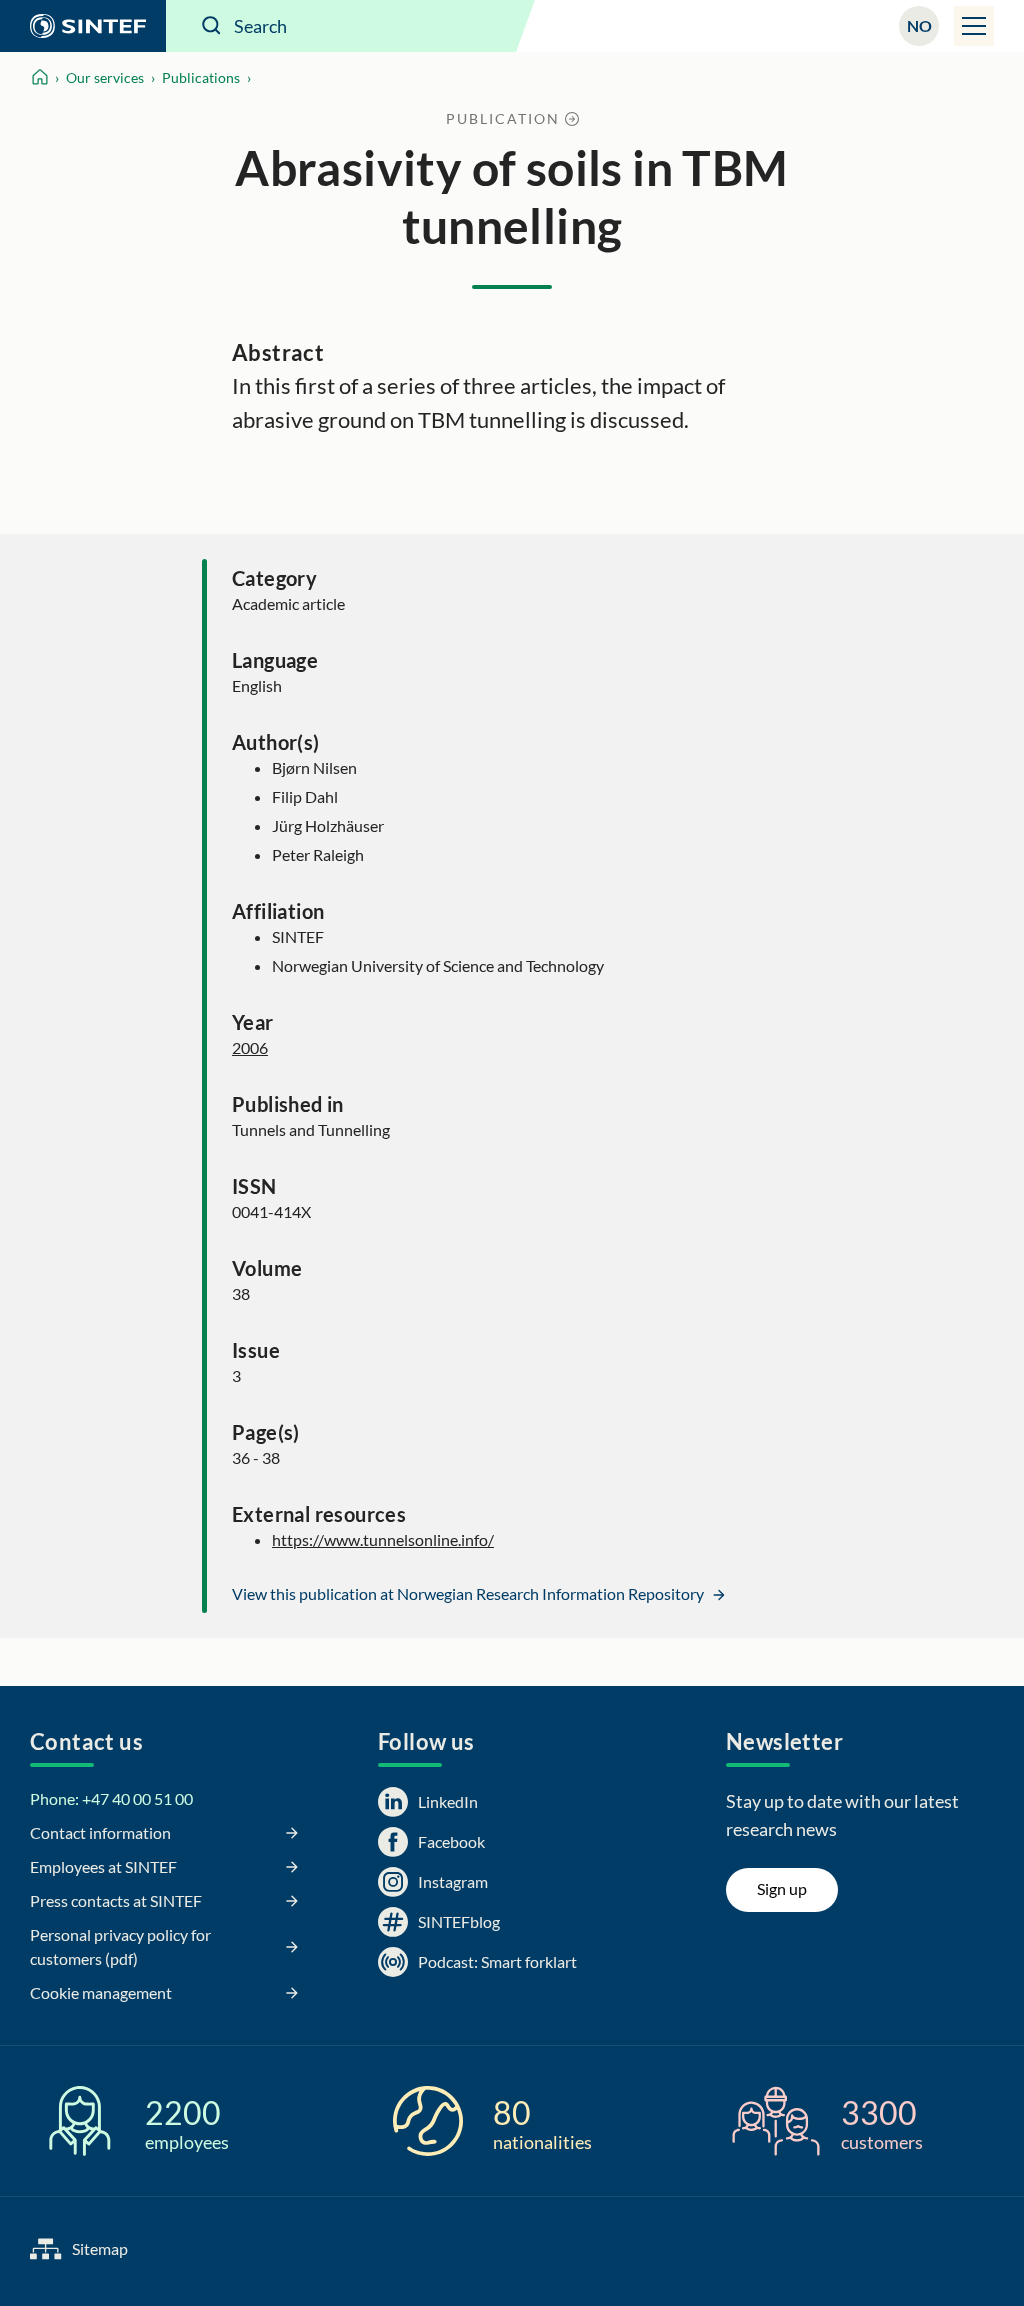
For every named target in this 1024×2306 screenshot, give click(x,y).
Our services (105, 77)
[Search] (212, 26)
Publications (201, 77)
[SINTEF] (83, 26)
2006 (250, 1047)
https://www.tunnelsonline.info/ (383, 1539)
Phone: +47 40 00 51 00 (111, 1798)
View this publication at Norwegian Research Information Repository (469, 1593)
